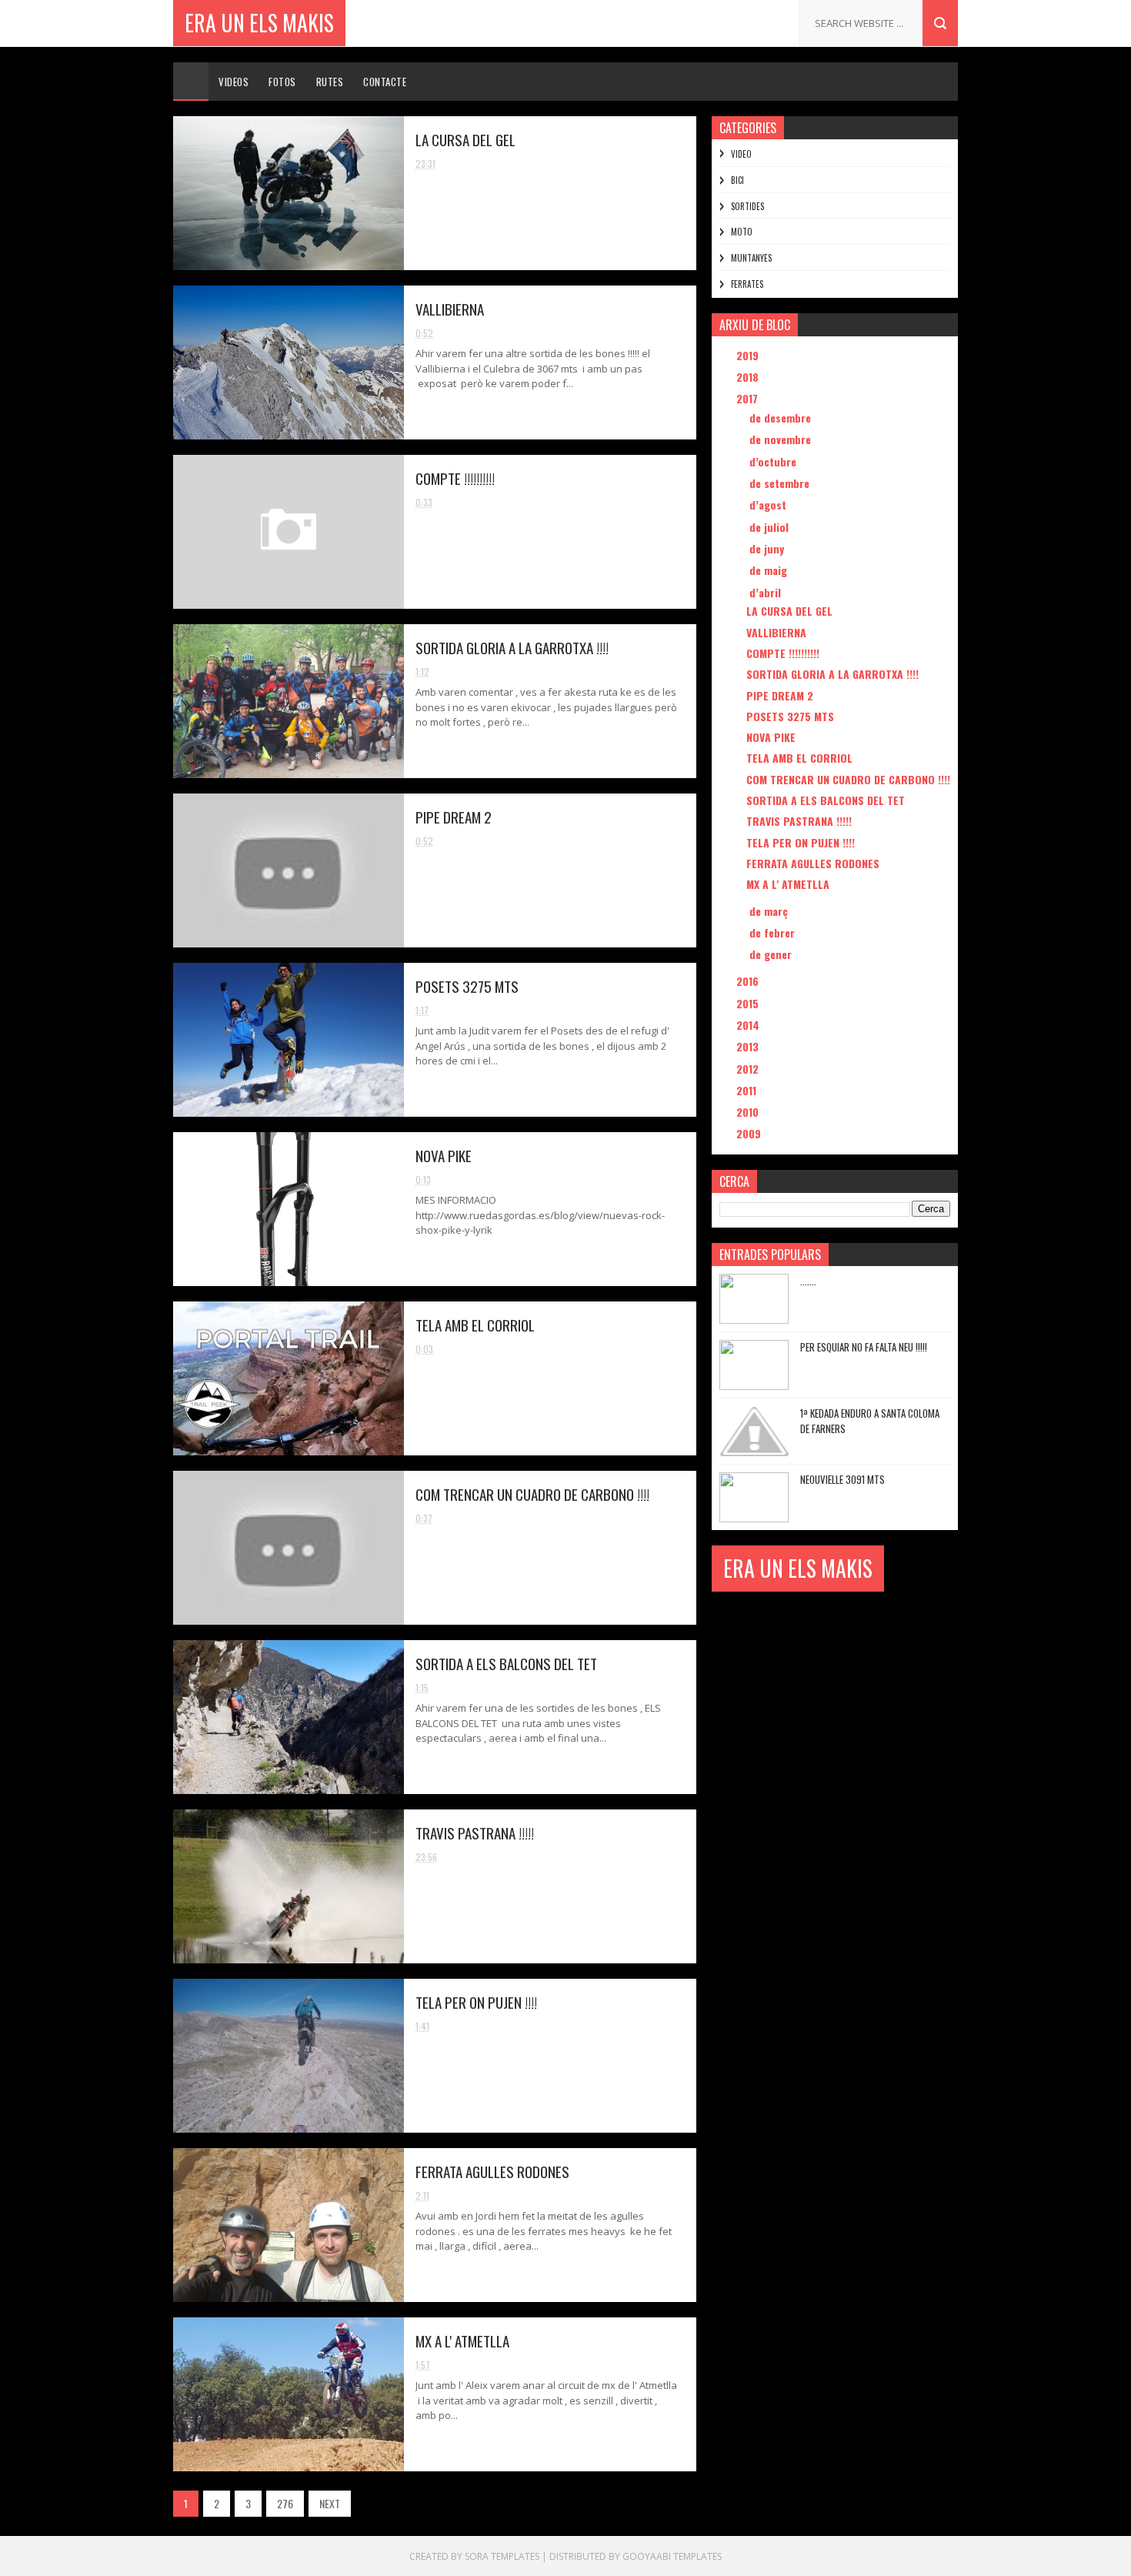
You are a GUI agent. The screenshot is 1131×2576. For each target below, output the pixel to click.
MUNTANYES (751, 258)
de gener (772, 954)
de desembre (782, 418)
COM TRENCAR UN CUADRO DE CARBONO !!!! (532, 1494)
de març (770, 911)
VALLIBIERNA (450, 309)
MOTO (742, 232)
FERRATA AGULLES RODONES (492, 2171)
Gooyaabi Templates (672, 2556)
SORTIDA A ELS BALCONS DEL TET (506, 1663)
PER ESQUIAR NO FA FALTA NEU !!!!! (864, 1347)
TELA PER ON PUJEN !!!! (476, 2002)
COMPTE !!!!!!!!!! (455, 478)
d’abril (767, 592)
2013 (749, 1046)
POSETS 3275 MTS (467, 986)
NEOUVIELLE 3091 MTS (842, 1479)
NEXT (330, 2503)
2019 (749, 355)
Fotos (282, 82)
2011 (748, 1090)
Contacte (385, 82)
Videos (234, 82)
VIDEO (741, 154)
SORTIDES (747, 206)
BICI (737, 180)
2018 (749, 377)
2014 (749, 1025)
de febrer (774, 932)
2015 (749, 1003)
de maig (770, 570)
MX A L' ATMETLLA (462, 2340)
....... (808, 1281)
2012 (749, 1069)
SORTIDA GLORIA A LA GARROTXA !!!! (512, 647)
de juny (768, 548)
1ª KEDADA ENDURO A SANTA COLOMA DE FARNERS (870, 1421)
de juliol (771, 527)
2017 (749, 398)
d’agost (769, 505)
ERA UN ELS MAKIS (259, 23)
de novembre (782, 439)
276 (285, 2503)
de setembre (781, 483)
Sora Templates (502, 2556)
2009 (750, 1133)
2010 (749, 1112)
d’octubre (774, 461)
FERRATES (747, 284)
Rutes (330, 82)
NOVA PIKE (444, 1155)
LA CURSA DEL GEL (465, 139)
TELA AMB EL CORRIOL (475, 1325)
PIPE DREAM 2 (454, 817)
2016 (749, 981)
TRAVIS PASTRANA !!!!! (475, 1833)
